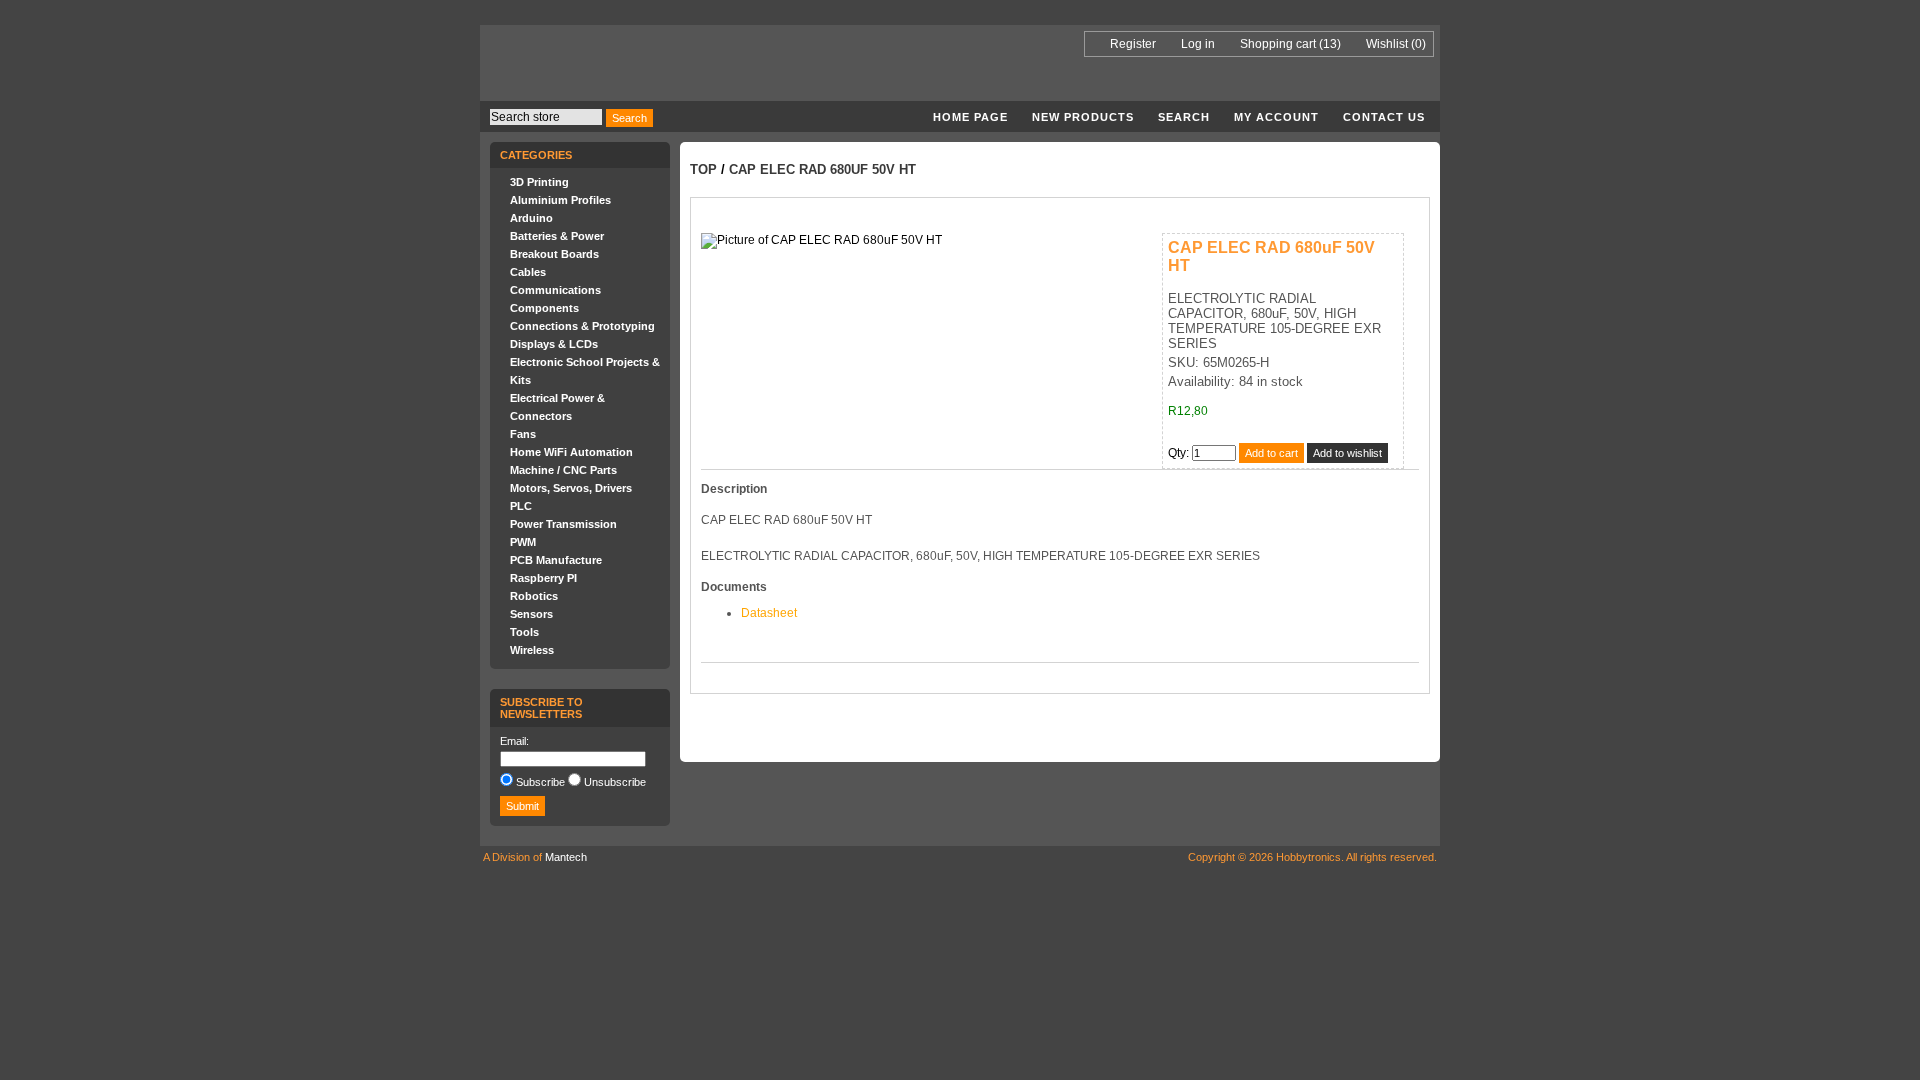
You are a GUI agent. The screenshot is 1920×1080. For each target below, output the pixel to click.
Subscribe (540, 782)
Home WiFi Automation (571, 452)
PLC (521, 506)
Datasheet (769, 613)
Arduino (531, 218)
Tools (524, 632)
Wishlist (1387, 44)
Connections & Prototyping (582, 326)
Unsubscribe (615, 782)
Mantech (566, 857)
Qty (1177, 453)
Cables (528, 272)
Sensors (531, 614)
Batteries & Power (557, 236)
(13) (1330, 44)
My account (1276, 117)
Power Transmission (563, 524)
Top (703, 169)
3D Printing (539, 182)
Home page (970, 117)
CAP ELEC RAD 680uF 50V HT (822, 169)
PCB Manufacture (556, 560)
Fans (523, 434)
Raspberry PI (543, 578)
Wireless (532, 650)
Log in (1198, 44)
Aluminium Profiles (560, 200)
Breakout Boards (554, 254)
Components (544, 308)
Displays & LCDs (554, 344)
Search (1184, 117)
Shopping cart (1278, 44)
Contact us (1384, 117)
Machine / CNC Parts (563, 470)
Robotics (534, 596)
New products (1083, 117)
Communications (555, 290)
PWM (523, 542)
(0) (1418, 44)
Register (1133, 44)
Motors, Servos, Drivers (571, 488)
